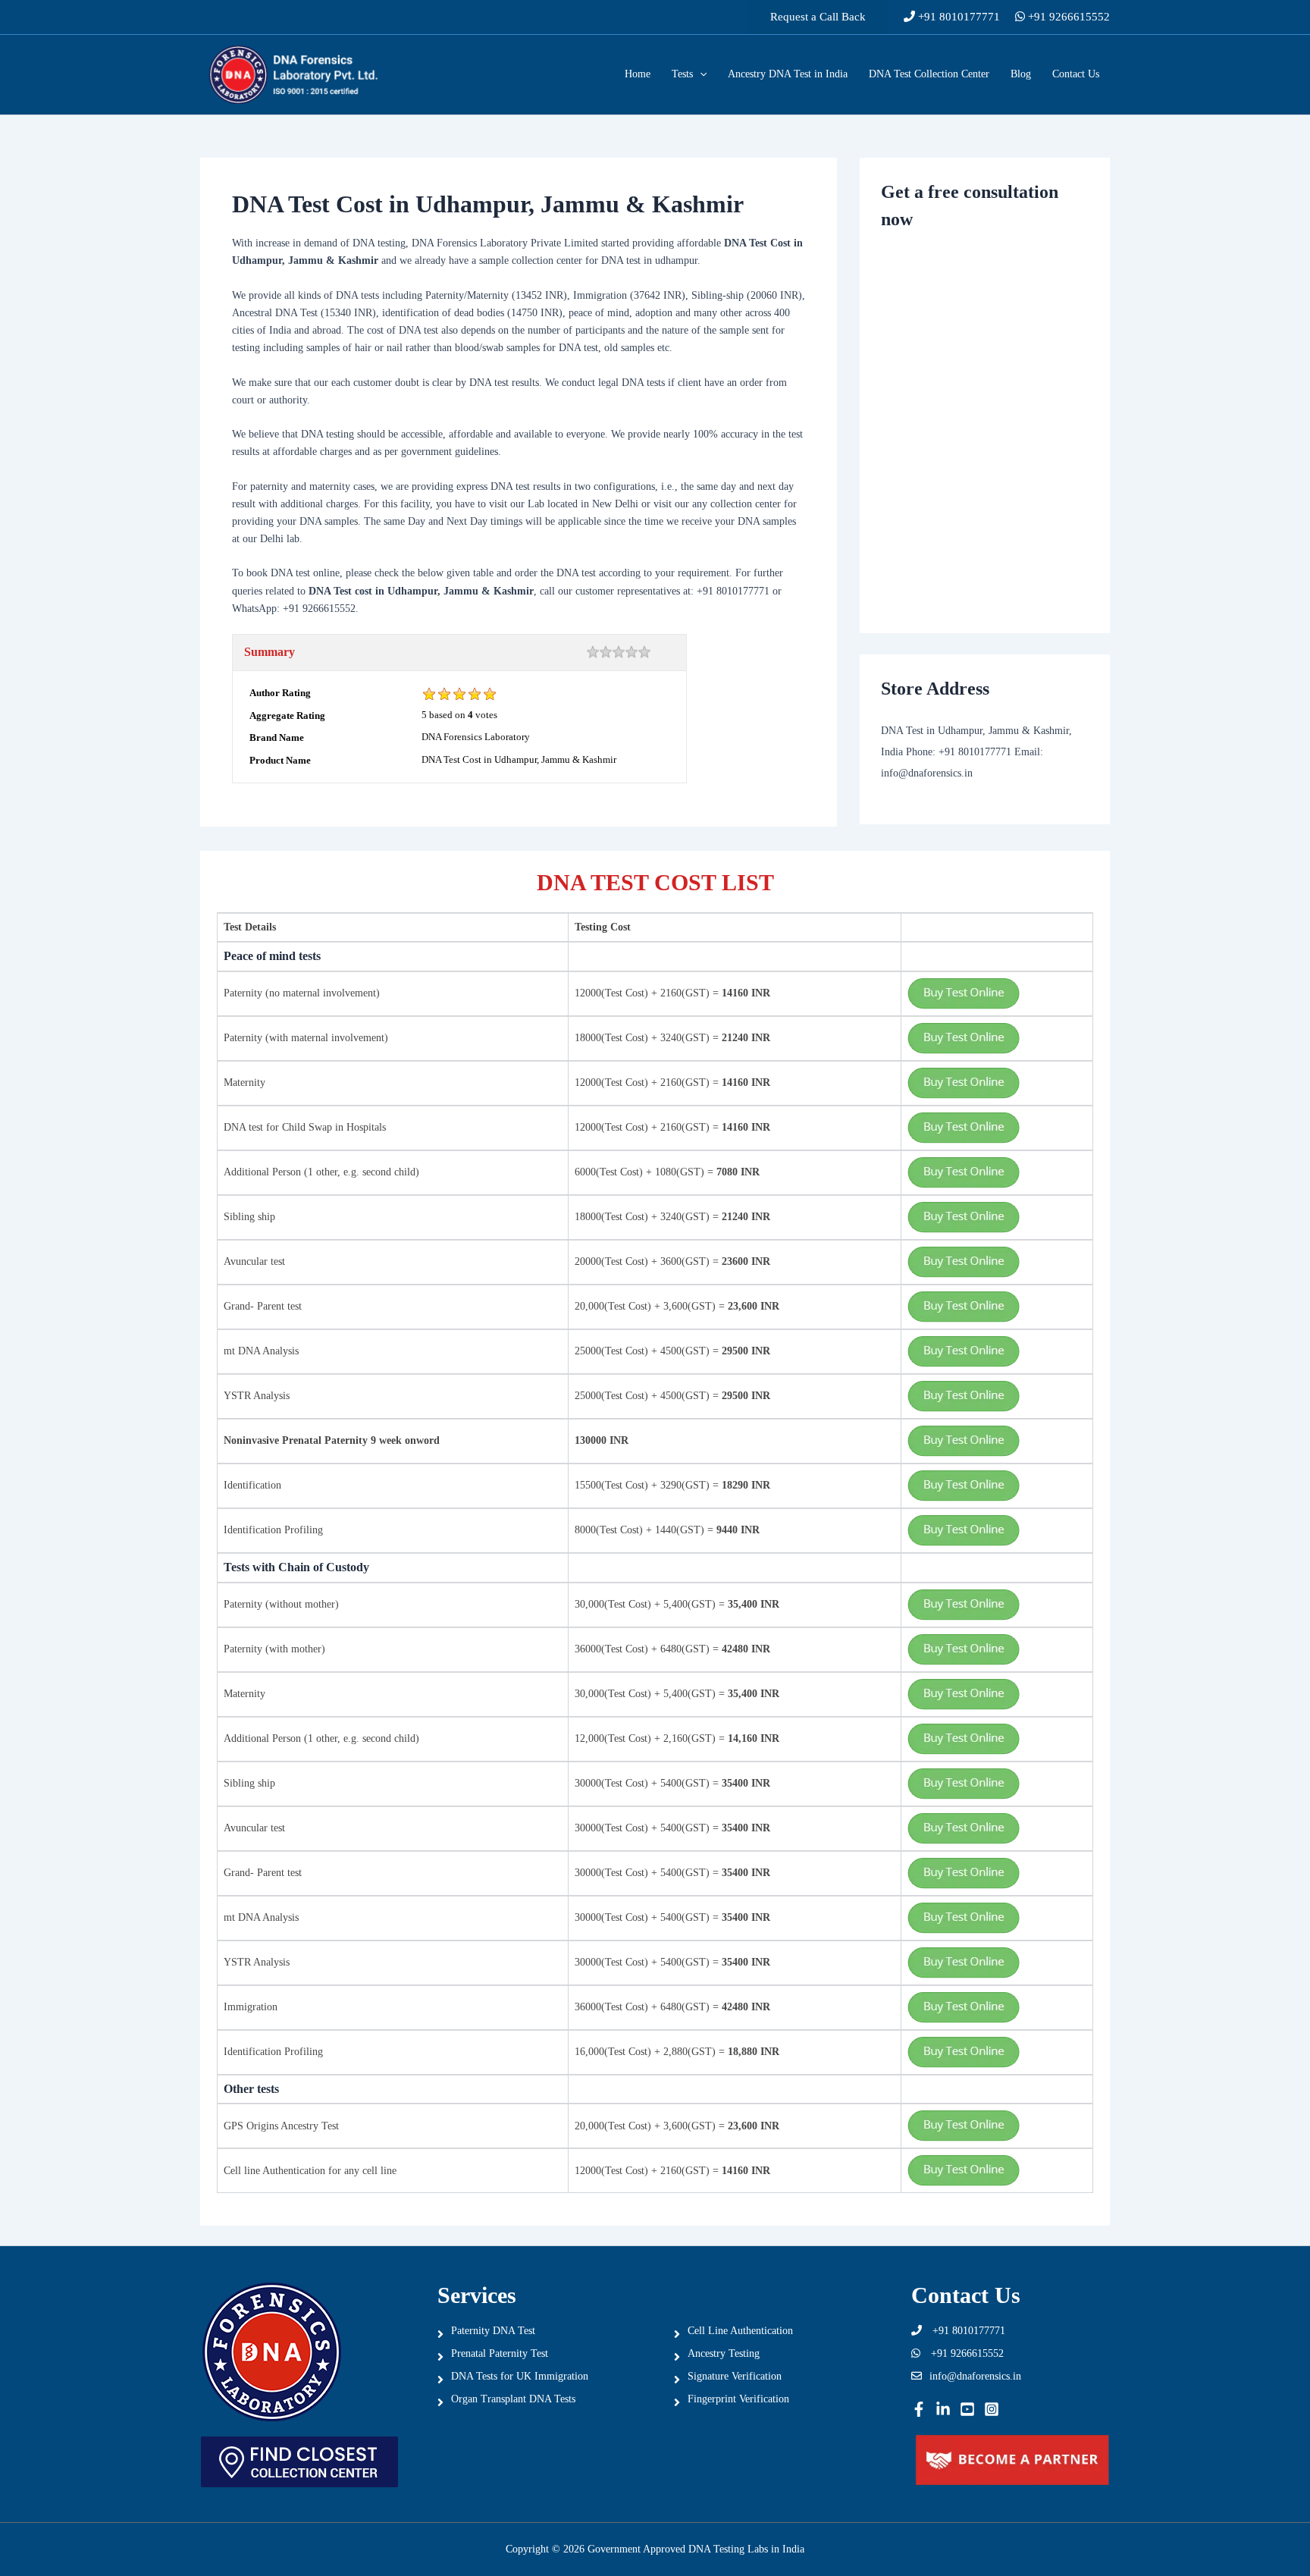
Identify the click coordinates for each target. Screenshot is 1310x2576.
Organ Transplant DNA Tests (513, 2399)
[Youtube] (967, 2409)
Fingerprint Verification (738, 2399)
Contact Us (1076, 74)
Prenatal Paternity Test (500, 2353)
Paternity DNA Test (493, 2331)
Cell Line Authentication (740, 2331)
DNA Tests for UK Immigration (520, 2376)
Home (638, 74)
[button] (818, 17)
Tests (682, 74)
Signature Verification (735, 2376)
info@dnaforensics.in (975, 2376)
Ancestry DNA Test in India (788, 74)
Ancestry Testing (724, 2353)
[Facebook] (919, 2409)
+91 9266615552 (1067, 17)
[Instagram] (992, 2409)
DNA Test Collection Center (929, 74)
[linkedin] (943, 2409)
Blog (1021, 74)
